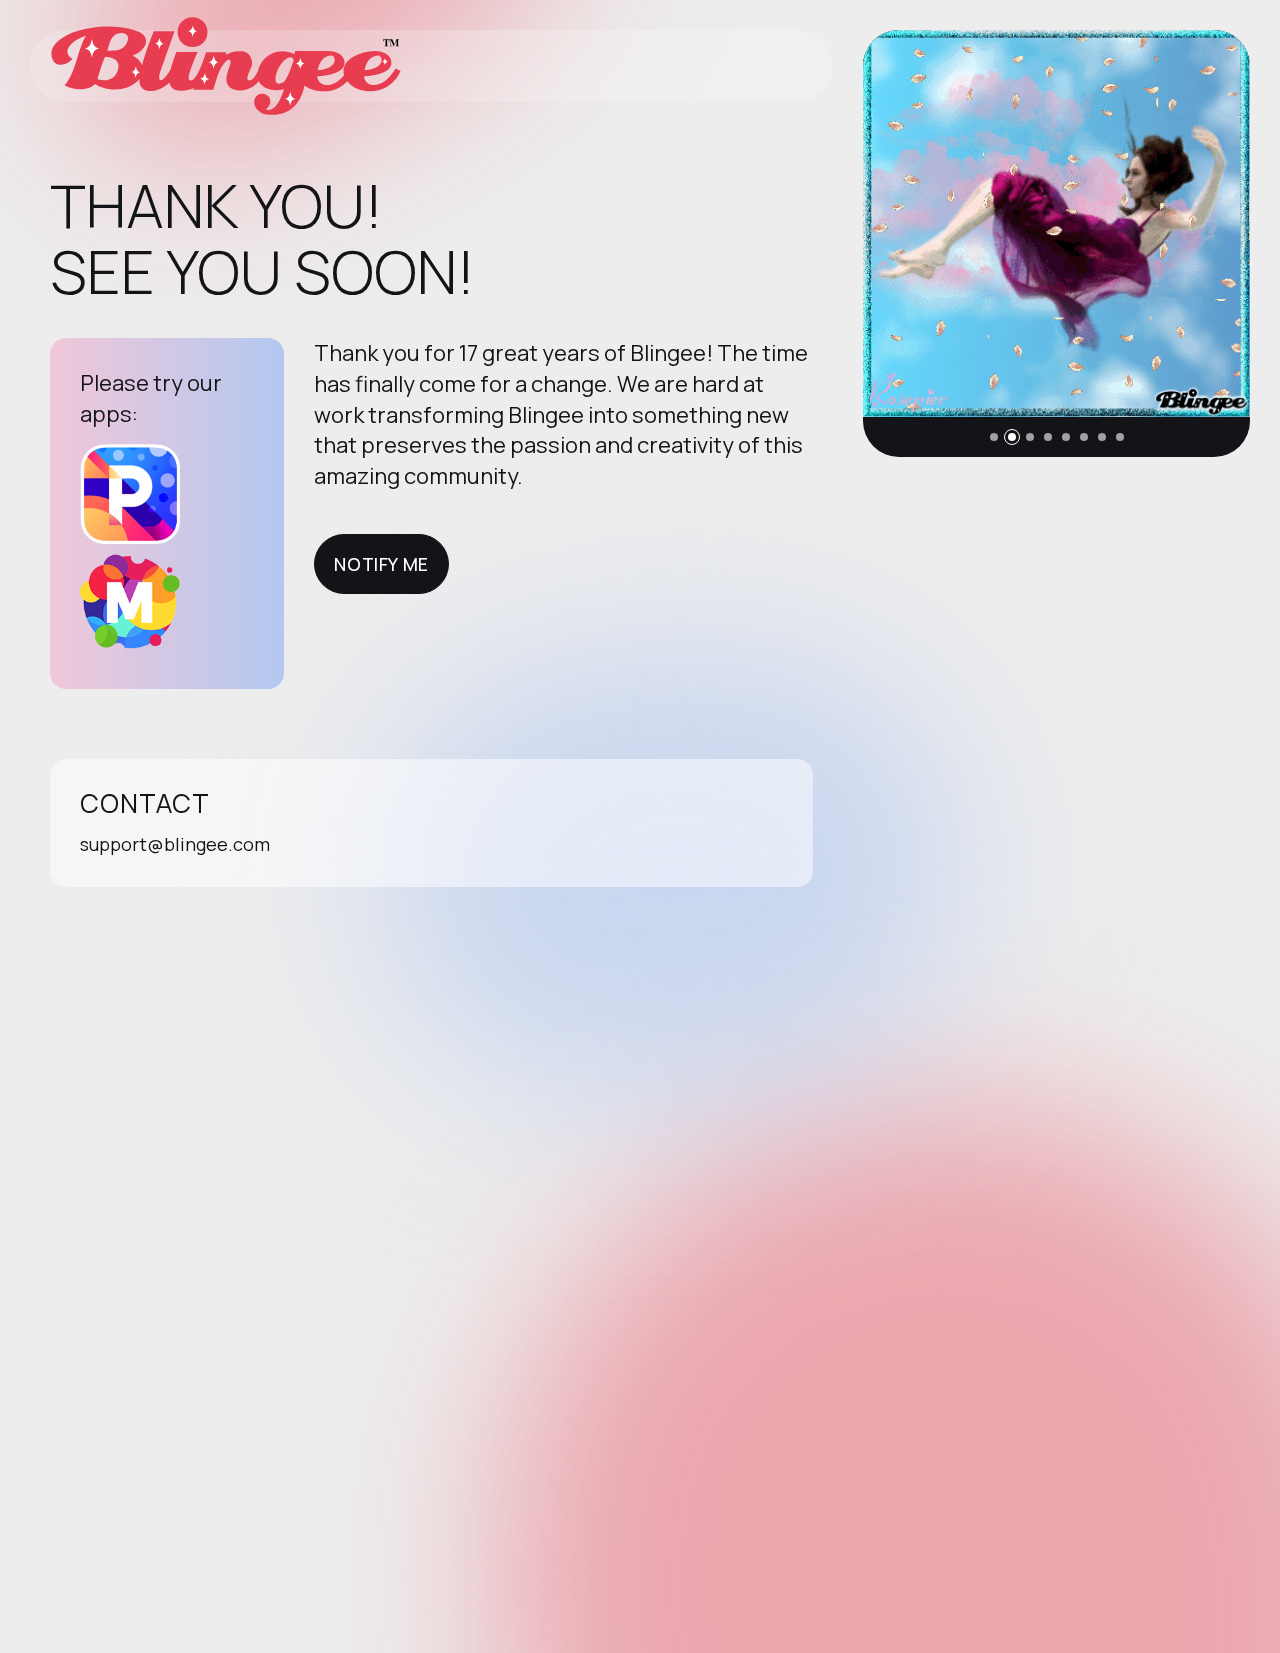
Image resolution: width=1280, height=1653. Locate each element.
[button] (994, 437)
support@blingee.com (175, 844)
